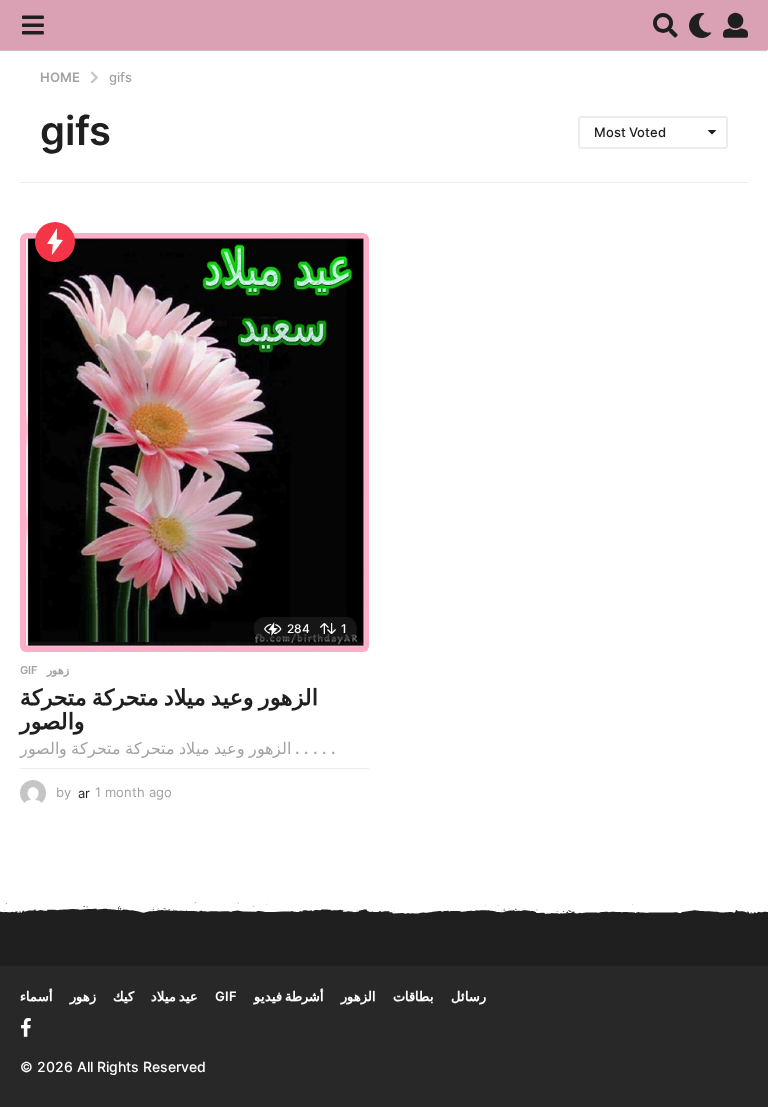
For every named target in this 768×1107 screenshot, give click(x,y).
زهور (58, 670)
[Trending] (55, 242)
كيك (123, 996)
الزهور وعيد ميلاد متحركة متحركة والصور (169, 709)
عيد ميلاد (174, 996)
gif (28, 670)
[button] (32, 25)
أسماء (36, 996)
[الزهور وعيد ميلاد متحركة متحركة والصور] (194, 442)
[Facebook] (26, 1028)
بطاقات (413, 996)
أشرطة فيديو (289, 996)
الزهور (358, 996)
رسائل (468, 996)
